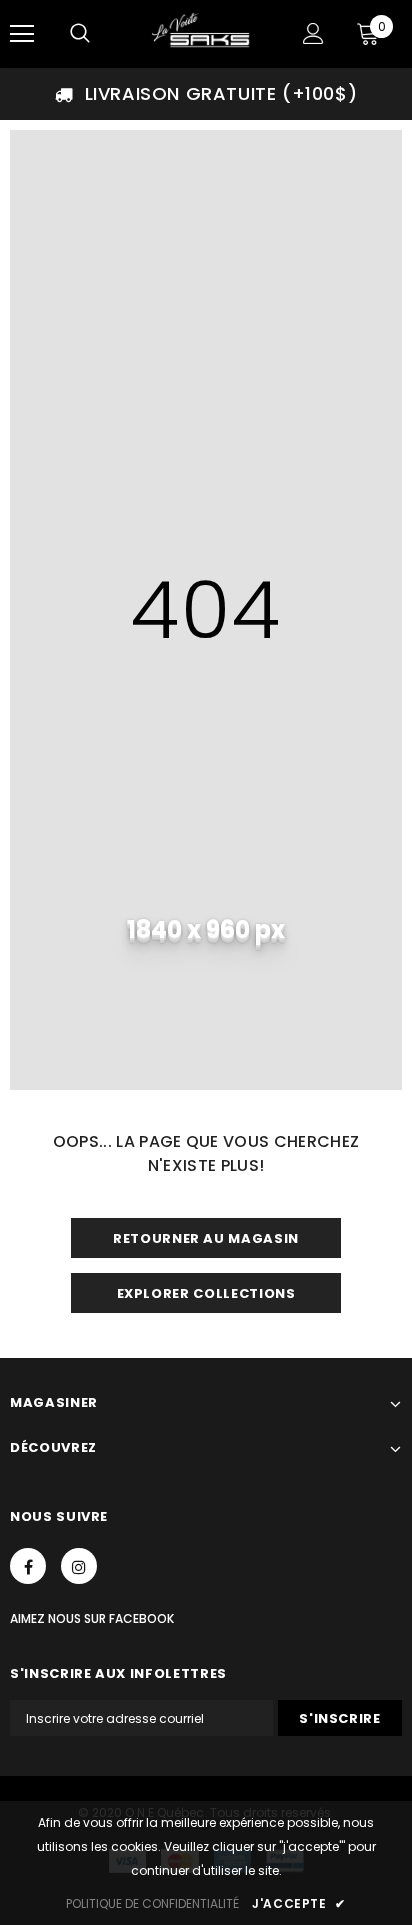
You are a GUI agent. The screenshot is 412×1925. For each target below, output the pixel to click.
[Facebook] (28, 1566)
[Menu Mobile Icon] (22, 34)
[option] (206, 94)
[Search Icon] (80, 34)
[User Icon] (313, 33)
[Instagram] (79, 1566)
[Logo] (203, 33)
